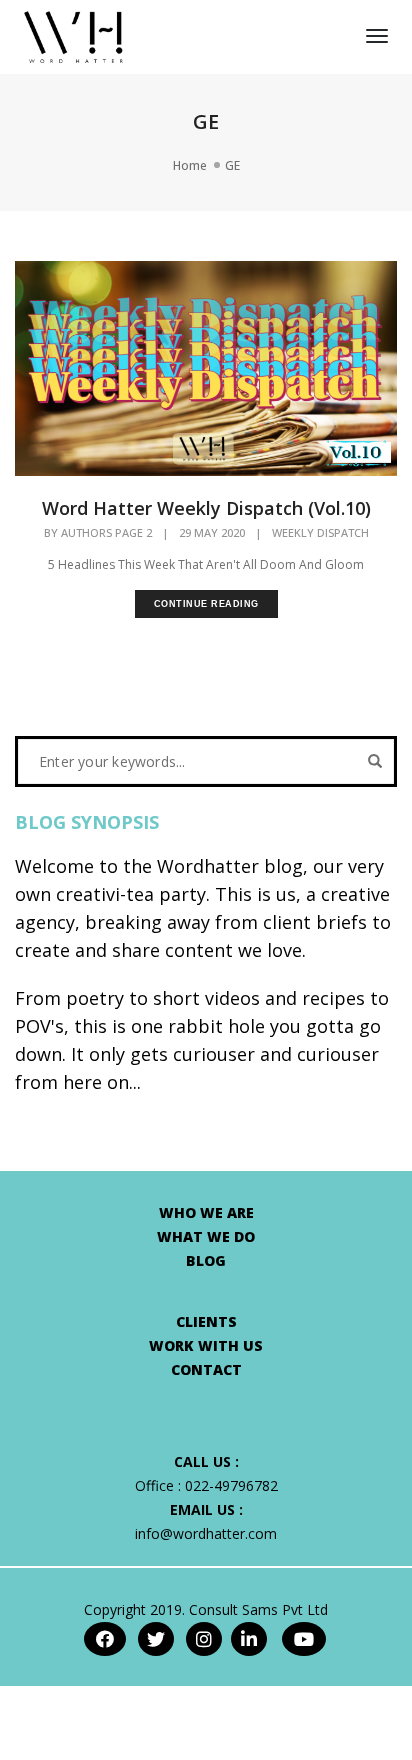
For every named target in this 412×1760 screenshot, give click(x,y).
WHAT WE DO (206, 1236)
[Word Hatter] (73, 35)
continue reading (206, 604)
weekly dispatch (320, 533)
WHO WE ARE (206, 1212)
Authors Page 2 (106, 532)
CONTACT (206, 1369)
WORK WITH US (206, 1345)
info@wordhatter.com (206, 1533)
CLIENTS (206, 1321)
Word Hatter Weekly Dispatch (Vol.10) (206, 508)
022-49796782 (231, 1485)
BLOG (206, 1260)
